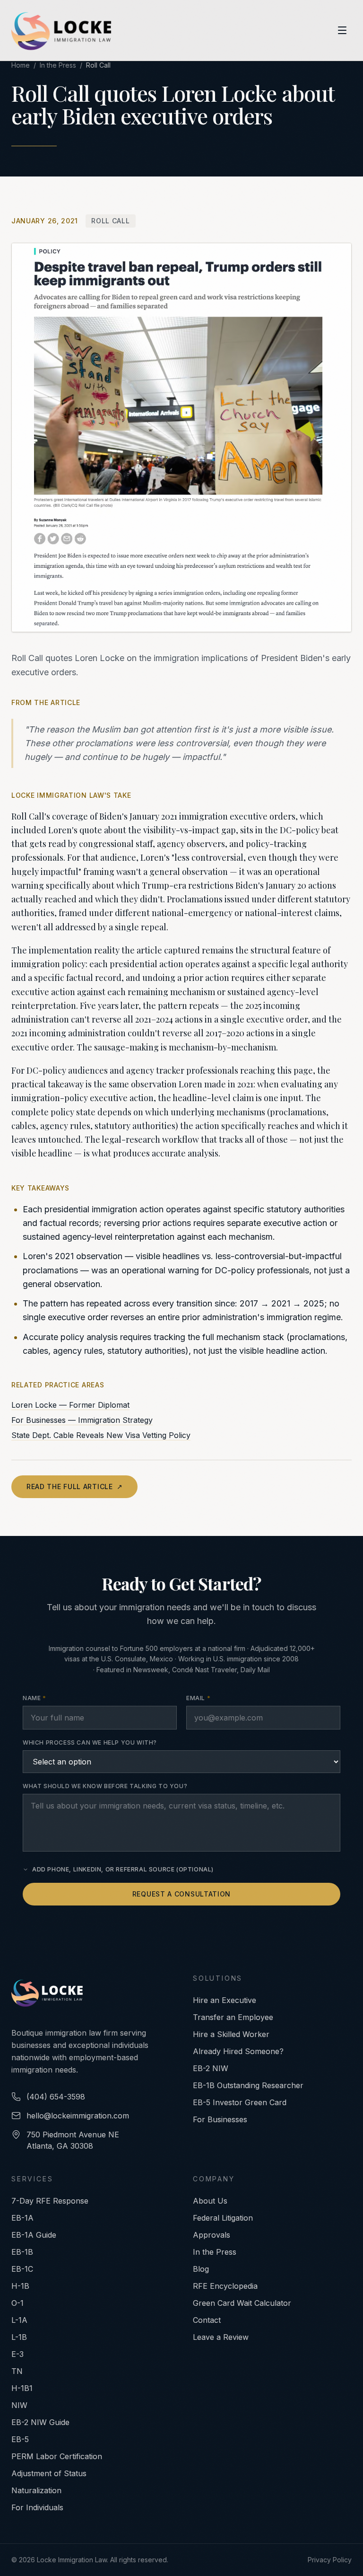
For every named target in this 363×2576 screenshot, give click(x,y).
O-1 (17, 2303)
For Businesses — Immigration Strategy (82, 1420)
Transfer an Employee (233, 2017)
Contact (207, 2320)
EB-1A (22, 2218)
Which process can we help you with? (90, 1742)
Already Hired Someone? (238, 2051)
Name (35, 1698)
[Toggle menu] (342, 30)
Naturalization (36, 2490)
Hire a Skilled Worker (231, 2034)
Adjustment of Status (49, 2473)
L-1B (19, 2337)
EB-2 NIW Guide (40, 2422)
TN (17, 2371)
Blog (201, 2269)
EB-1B (22, 2252)
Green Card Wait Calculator (242, 2303)
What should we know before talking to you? (105, 1786)
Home (21, 65)
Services (32, 2179)
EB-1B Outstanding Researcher (248, 2085)
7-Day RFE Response (50, 2201)
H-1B (20, 2286)
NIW (19, 2405)
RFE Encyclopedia (225, 2286)
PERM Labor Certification (57, 2456)
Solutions (218, 1978)
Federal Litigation (223, 2218)
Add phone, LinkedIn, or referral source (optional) (123, 1869)
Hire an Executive (225, 2000)
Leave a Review (221, 2337)
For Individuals (37, 2507)
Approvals (212, 2235)
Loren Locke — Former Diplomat (70, 1405)
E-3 (17, 2354)
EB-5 (20, 2439)
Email (198, 1698)
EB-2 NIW (211, 2068)
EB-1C (22, 2269)
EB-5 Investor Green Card (240, 2102)
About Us (210, 2201)
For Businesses (220, 2119)
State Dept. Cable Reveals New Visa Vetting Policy (101, 1435)
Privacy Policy (330, 2560)
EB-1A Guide (34, 2235)
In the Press (58, 65)
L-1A (19, 2320)
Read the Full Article (74, 1486)
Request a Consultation (181, 1894)
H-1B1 (22, 2388)
